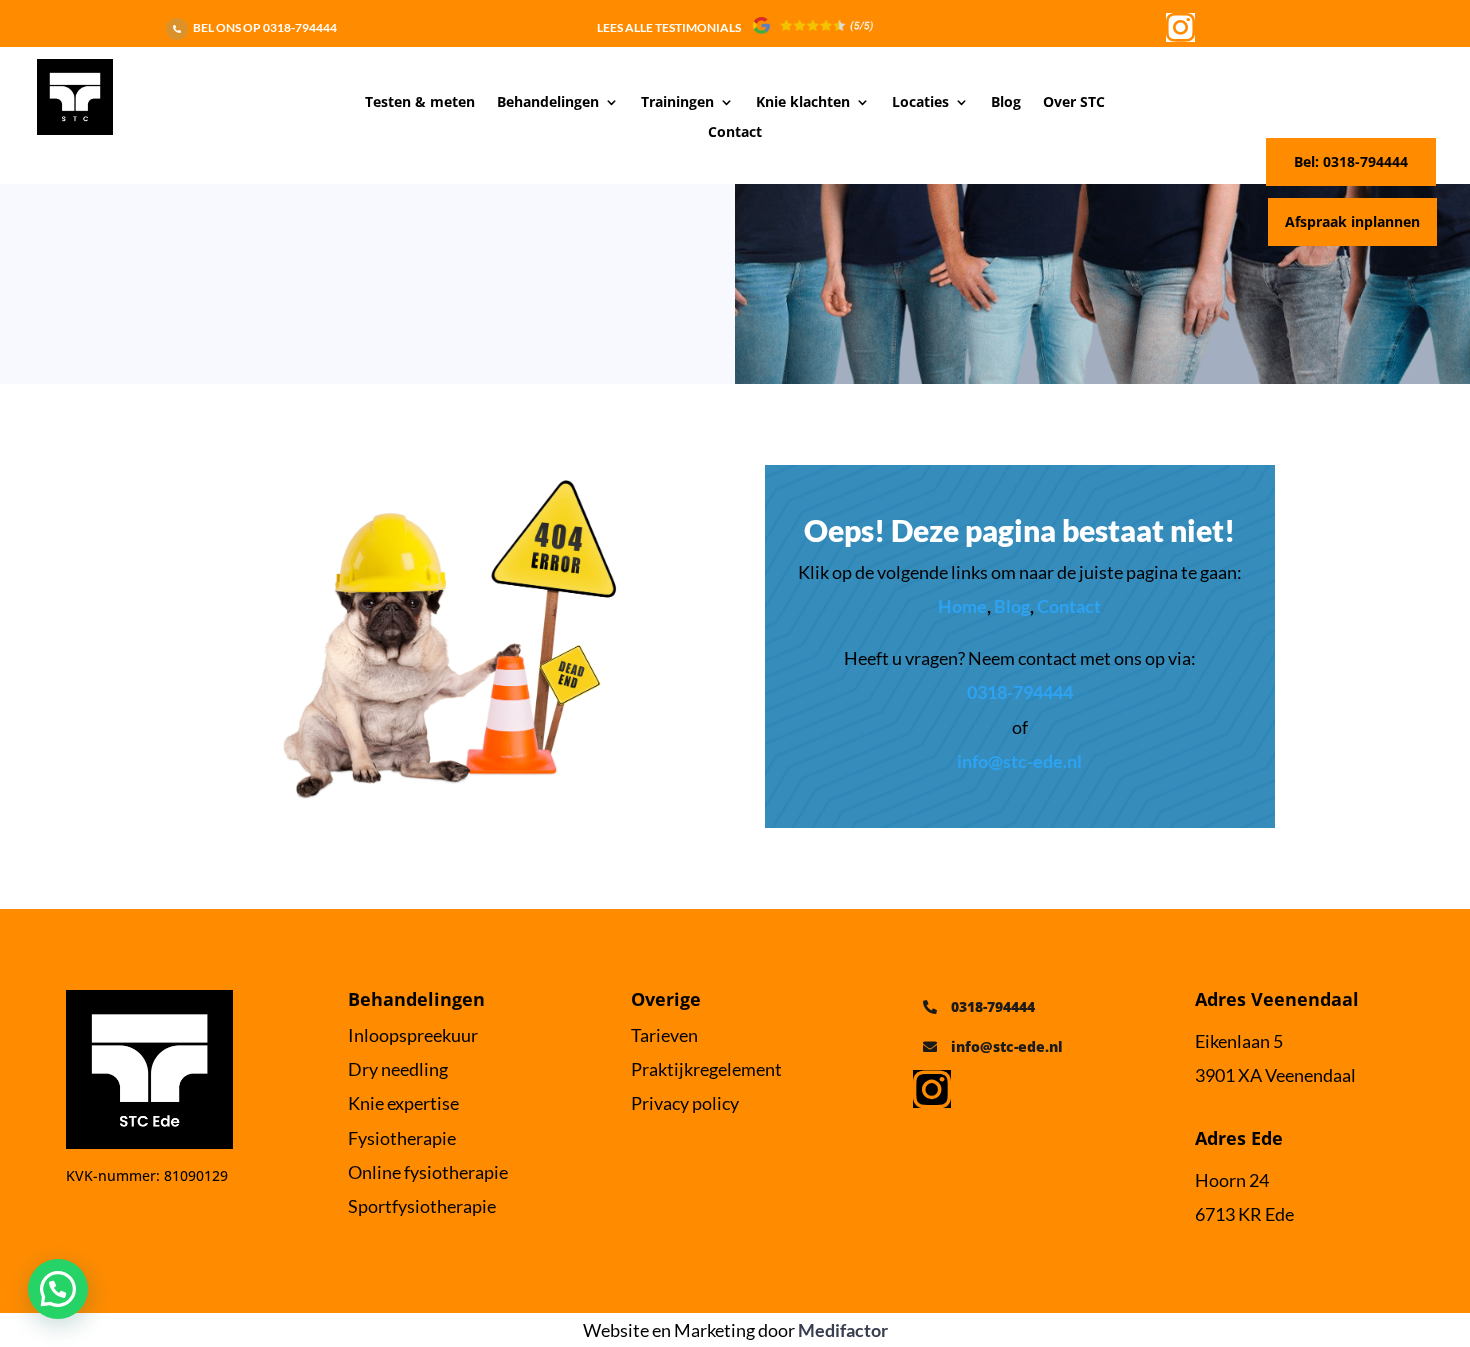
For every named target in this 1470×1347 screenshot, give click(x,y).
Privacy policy (685, 1103)
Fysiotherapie (402, 1138)
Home (962, 606)
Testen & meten (420, 103)
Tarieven (664, 1035)
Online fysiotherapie (428, 1172)
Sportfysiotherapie (422, 1206)
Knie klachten (803, 103)
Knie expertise (403, 1103)
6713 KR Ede (1244, 1214)
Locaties (920, 103)
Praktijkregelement (706, 1069)
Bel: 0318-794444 (1351, 161)
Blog (1006, 103)
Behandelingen (548, 103)
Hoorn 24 (1232, 1180)
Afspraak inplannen (1352, 221)
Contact (735, 133)
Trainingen (677, 103)
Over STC (1074, 103)
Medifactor (843, 1330)
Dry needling (398, 1069)
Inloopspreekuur (413, 1035)
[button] (58, 1289)
